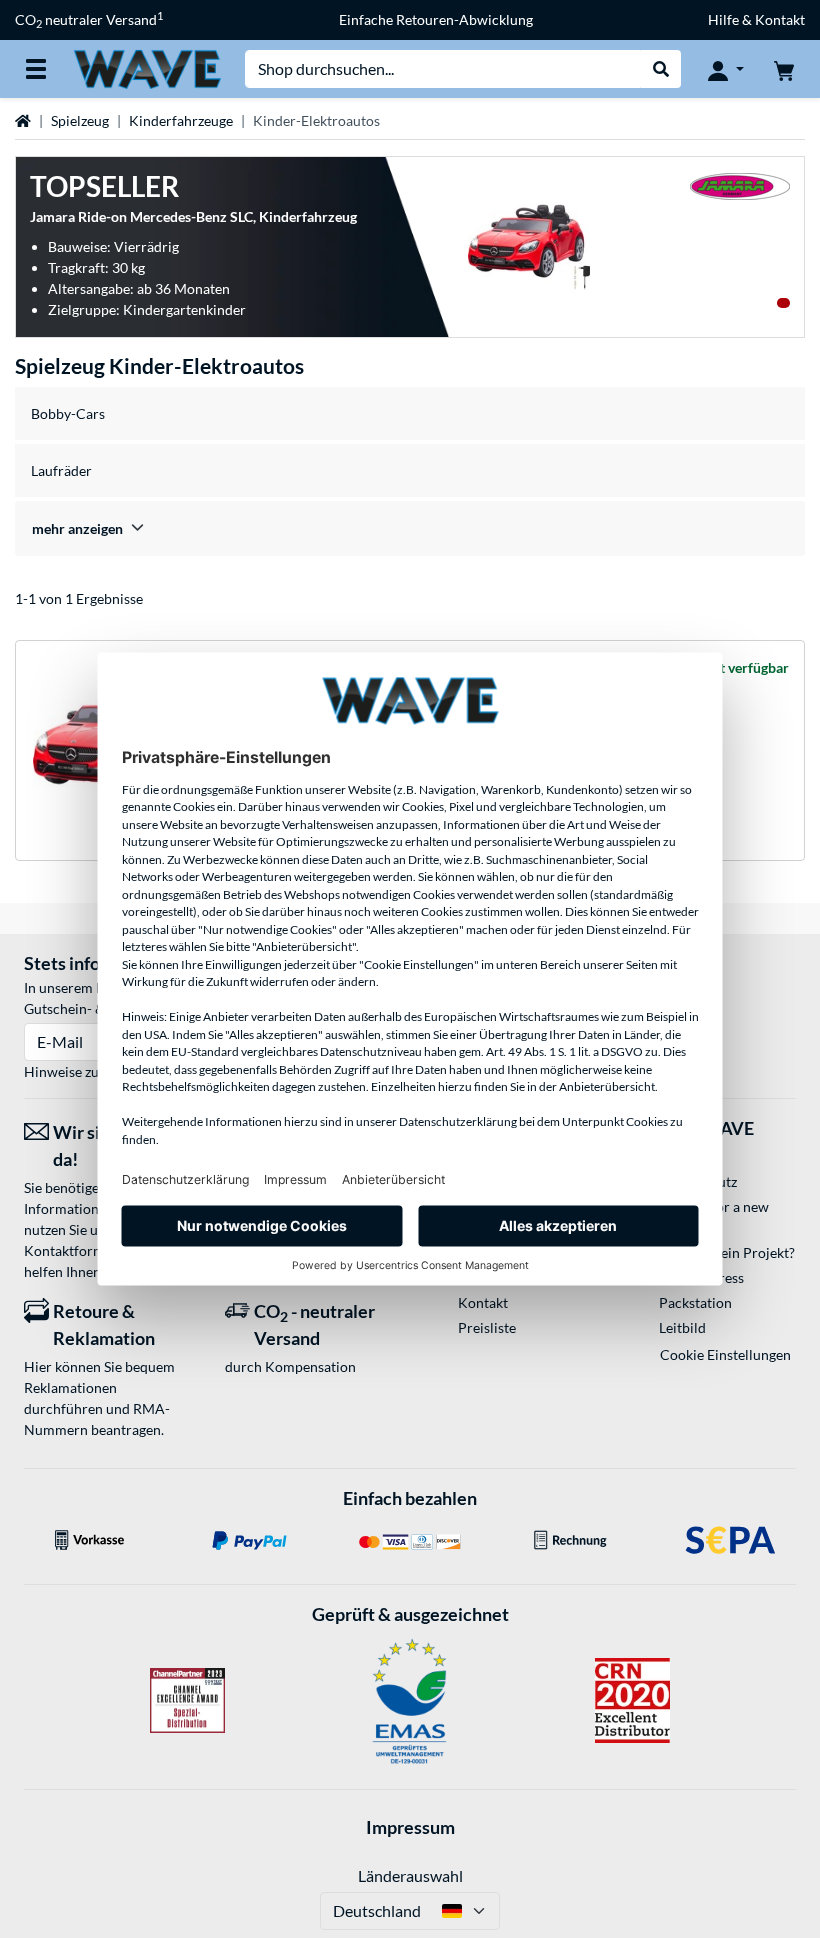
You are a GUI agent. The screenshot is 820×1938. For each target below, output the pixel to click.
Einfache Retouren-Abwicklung (436, 19)
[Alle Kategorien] (36, 69)
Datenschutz (698, 1181)
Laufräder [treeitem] (61, 470)
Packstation (695, 1302)
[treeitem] (410, 528)
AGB (673, 1156)
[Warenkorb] (784, 69)
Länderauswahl (410, 1875)
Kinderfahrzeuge (181, 120)
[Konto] (726, 69)
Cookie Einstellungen (725, 1354)
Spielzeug (80, 120)
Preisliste (487, 1327)
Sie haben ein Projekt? (727, 1252)
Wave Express (701, 1277)
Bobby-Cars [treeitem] (68, 413)
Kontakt (483, 1302)
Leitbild (682, 1327)
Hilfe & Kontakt (756, 19)
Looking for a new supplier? (714, 1217)
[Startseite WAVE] (147, 67)
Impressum (410, 1827)
